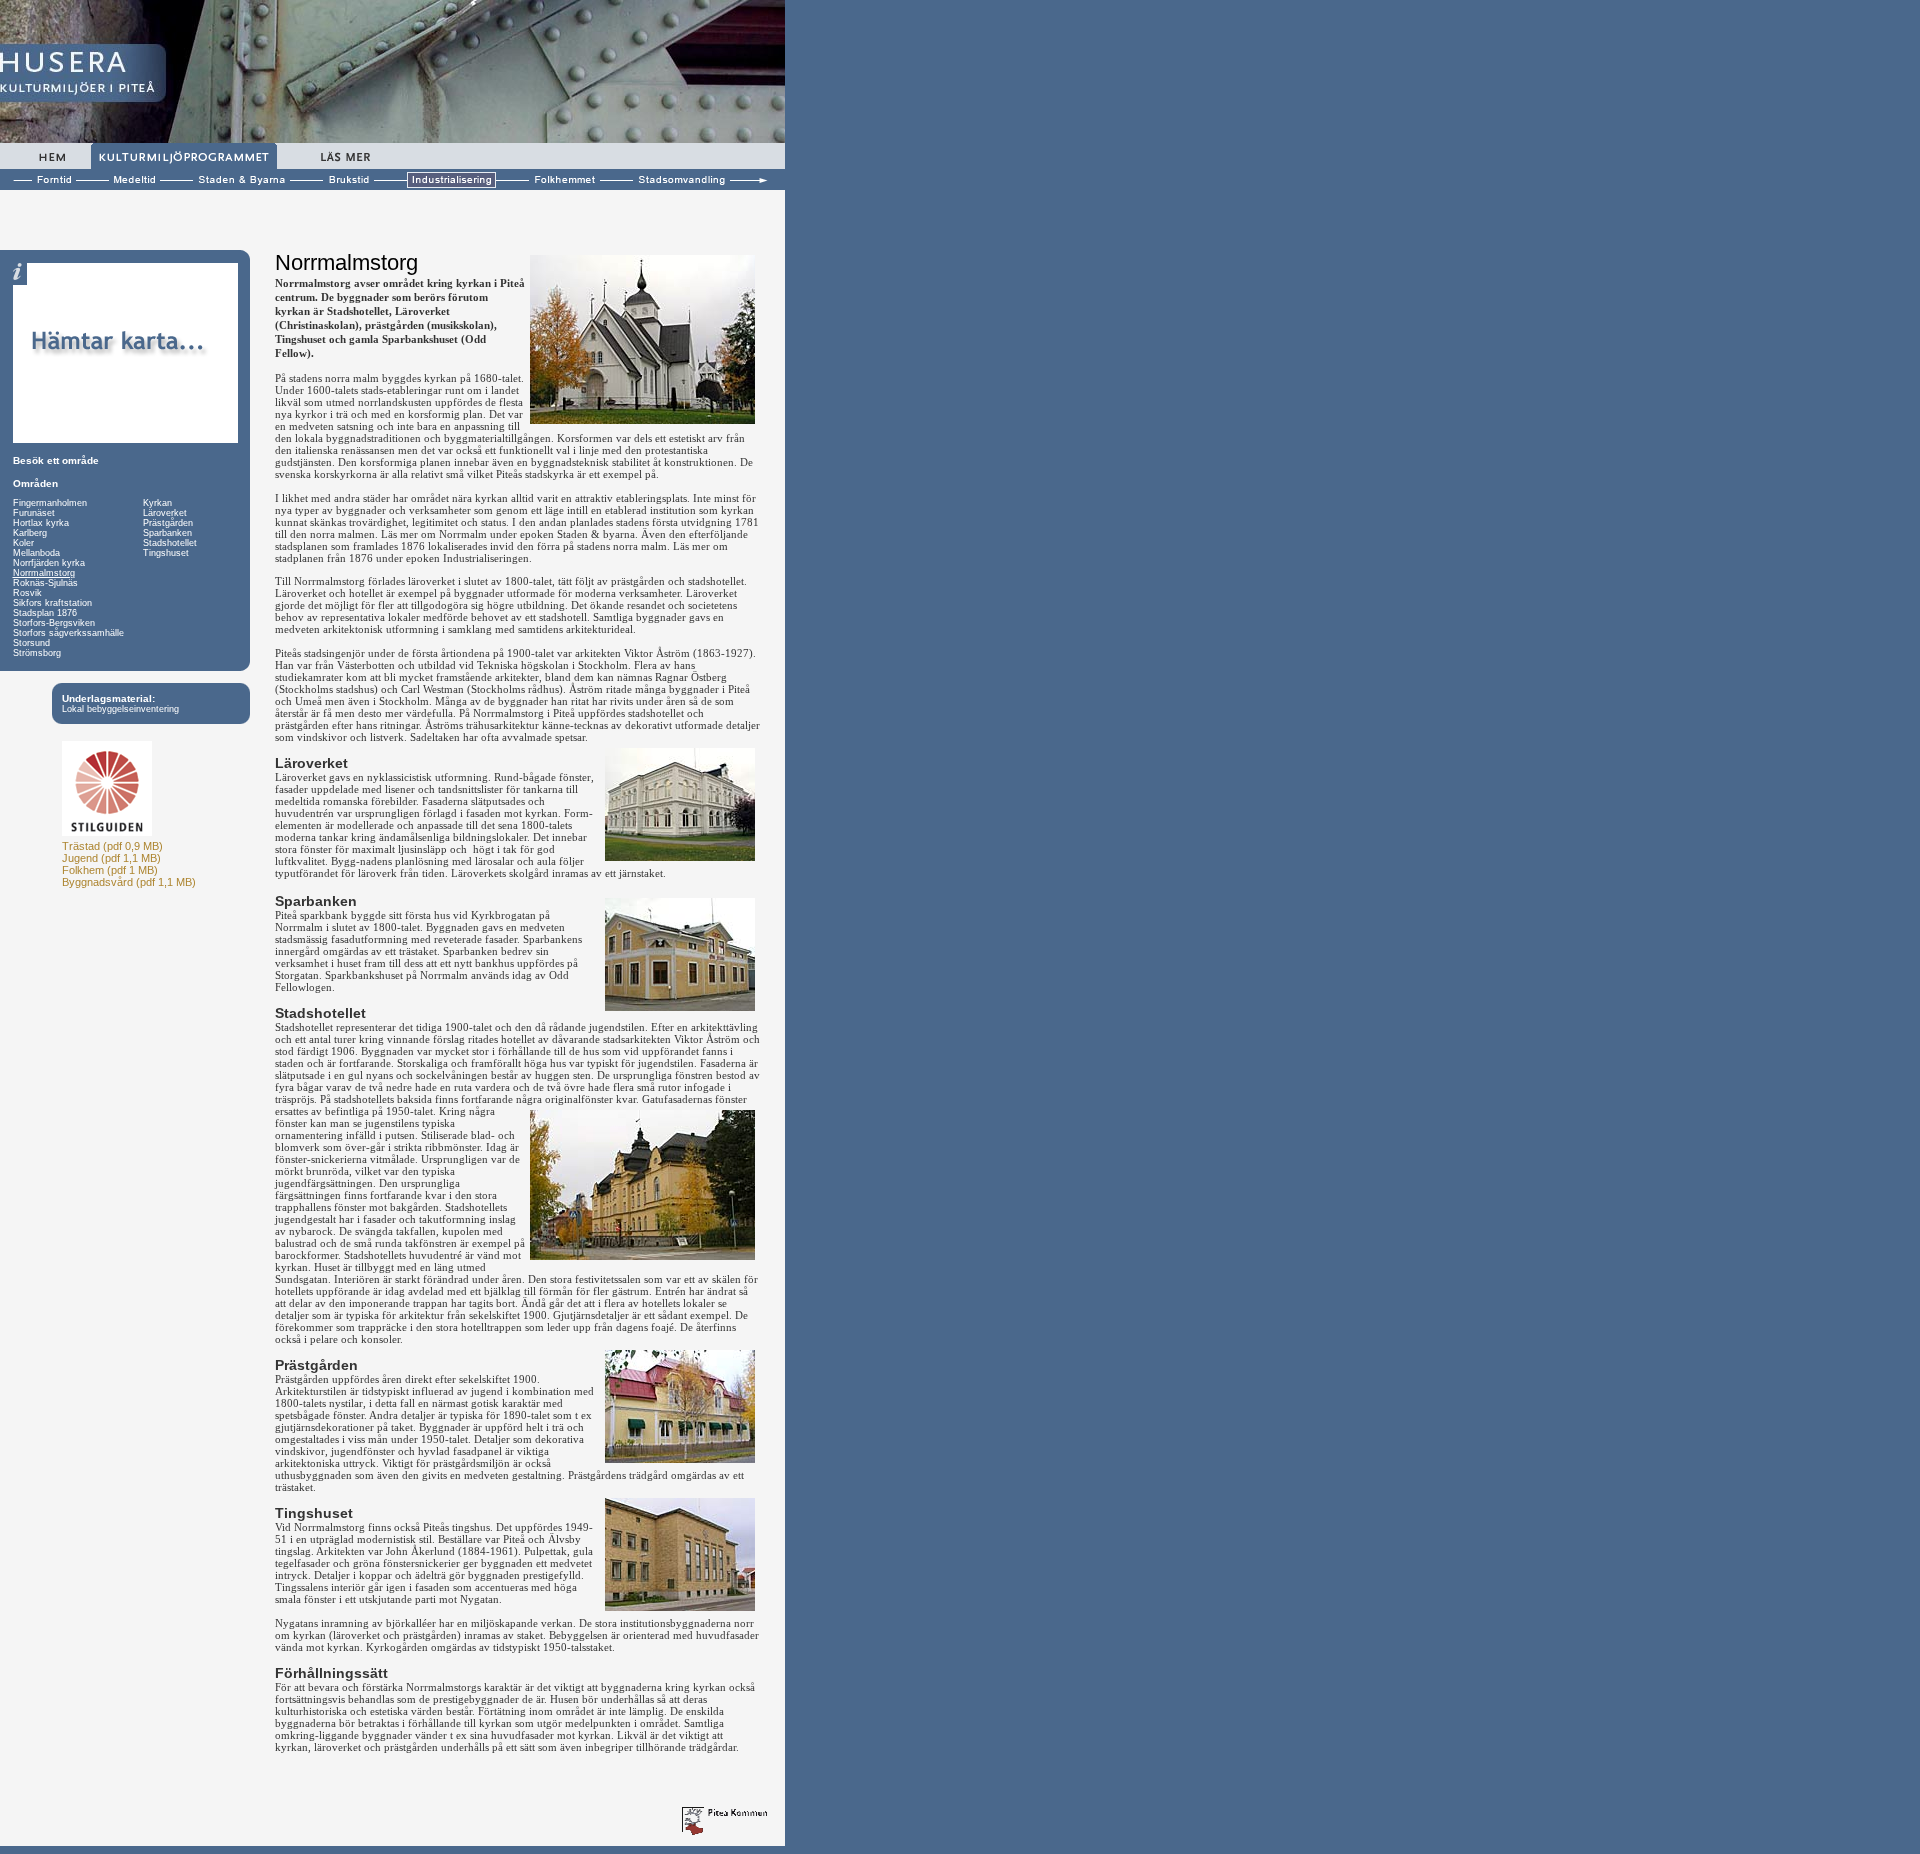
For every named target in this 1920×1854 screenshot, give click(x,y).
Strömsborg (37, 653)
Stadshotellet (170, 543)
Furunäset (34, 513)
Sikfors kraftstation (52, 603)
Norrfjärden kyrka (49, 563)
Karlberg (30, 533)
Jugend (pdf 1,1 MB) (111, 858)
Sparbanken (167, 533)
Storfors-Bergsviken (54, 623)
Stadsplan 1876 (45, 613)
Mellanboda (36, 553)
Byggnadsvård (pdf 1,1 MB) (129, 882)
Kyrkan (157, 503)
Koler (23, 543)
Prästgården (168, 523)
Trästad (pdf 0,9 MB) (112, 846)
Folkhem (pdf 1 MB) (110, 870)
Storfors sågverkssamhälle (68, 633)
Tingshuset (166, 553)
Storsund (31, 643)
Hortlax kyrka (41, 523)
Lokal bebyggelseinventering (120, 709)
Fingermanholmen (50, 503)
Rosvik (27, 593)
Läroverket (165, 513)
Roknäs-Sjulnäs (45, 583)
